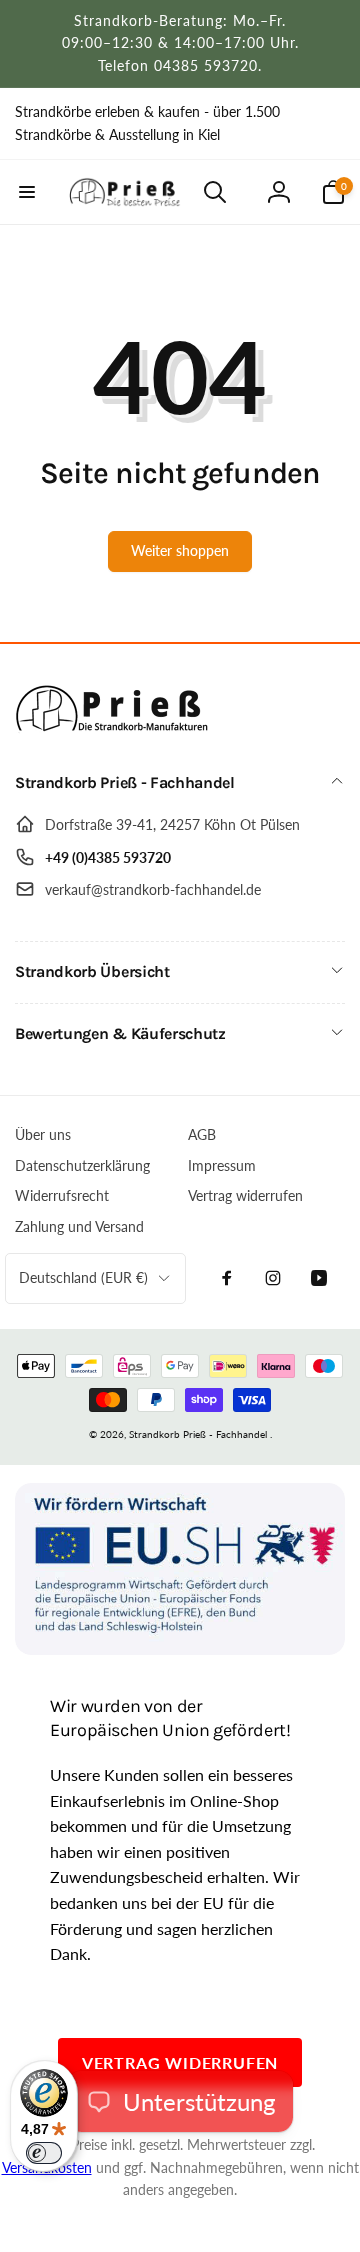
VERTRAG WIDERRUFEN (180, 2062)
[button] (27, 192)
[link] (180, 123)
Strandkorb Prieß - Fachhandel (198, 1434)
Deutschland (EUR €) (83, 1277)
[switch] (44, 2153)
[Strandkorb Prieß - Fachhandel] (115, 730)
